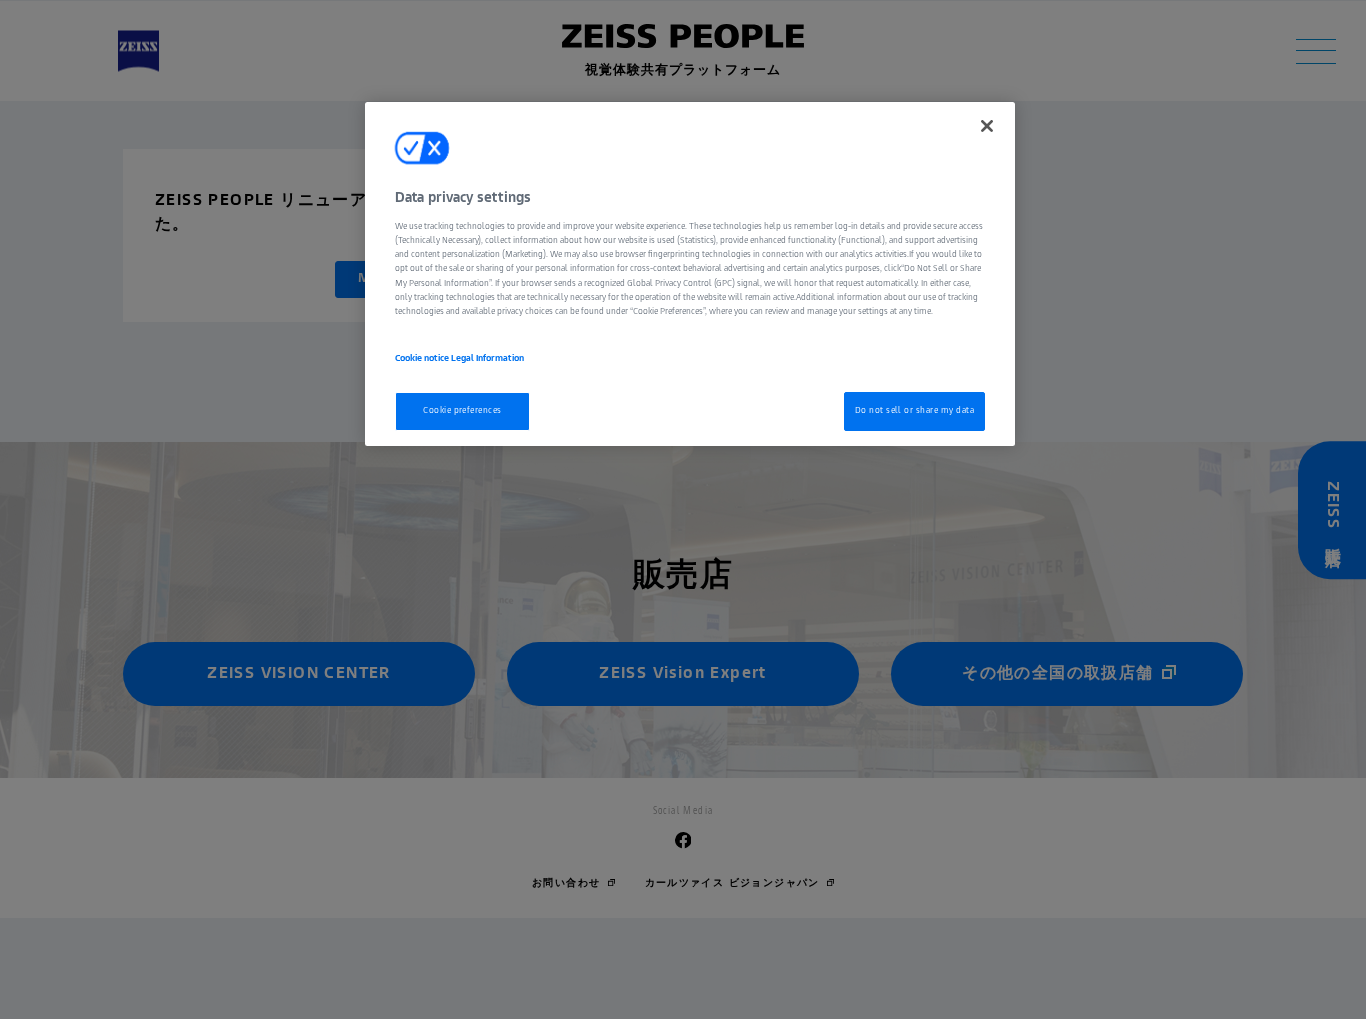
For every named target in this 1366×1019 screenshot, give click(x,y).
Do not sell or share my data (914, 411)
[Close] (987, 126)
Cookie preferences (462, 411)
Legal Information (487, 360)
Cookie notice (423, 360)
